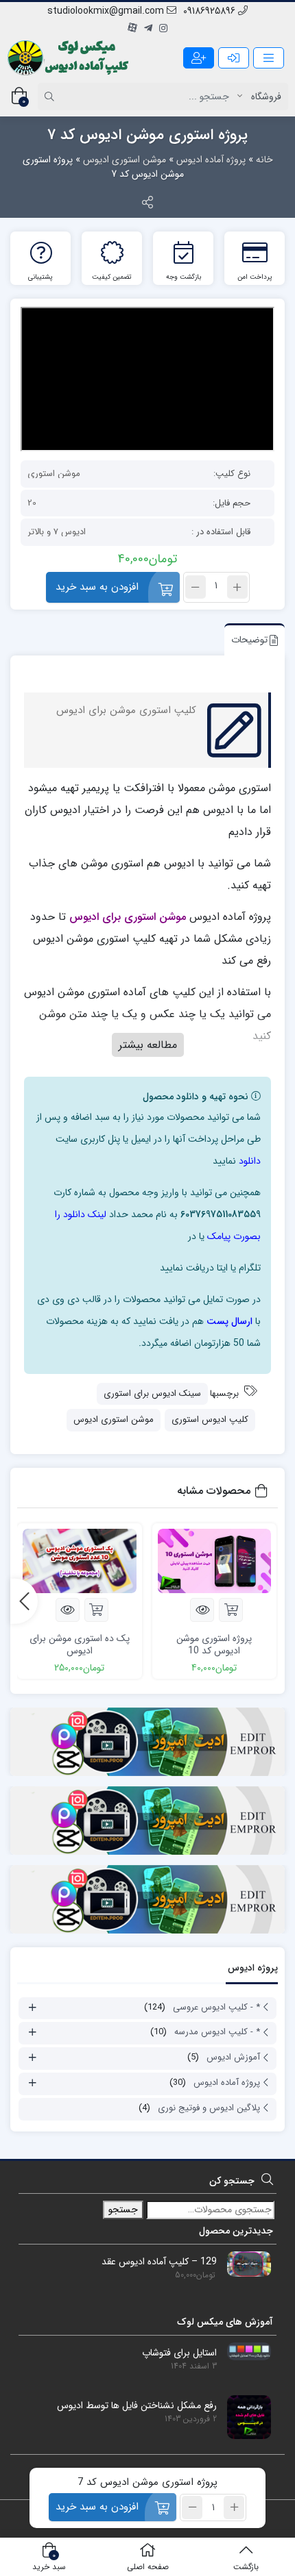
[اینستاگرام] (163, 29)
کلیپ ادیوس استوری (210, 1420)
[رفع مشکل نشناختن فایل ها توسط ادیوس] (244, 2416)
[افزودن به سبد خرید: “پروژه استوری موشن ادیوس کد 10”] (231, 1610)
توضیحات (249, 640)
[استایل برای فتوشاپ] (244, 2351)
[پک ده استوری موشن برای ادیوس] (80, 1561)
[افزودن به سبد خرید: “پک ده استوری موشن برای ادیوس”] (96, 1610)
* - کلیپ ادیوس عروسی (216, 2007)
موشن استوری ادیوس (125, 160)
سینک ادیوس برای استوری (152, 1393)
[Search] (51, 97)
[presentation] (24, 1601)
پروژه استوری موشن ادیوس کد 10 (214, 1645)
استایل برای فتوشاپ (179, 2353)
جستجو (123, 2210)
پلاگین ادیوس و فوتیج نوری (209, 2108)
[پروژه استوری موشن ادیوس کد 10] (215, 1561)
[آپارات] (132, 29)
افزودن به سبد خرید (97, 587)
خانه (264, 160)
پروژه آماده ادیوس (211, 160)
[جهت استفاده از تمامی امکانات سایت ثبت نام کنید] (199, 58)
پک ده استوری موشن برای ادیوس (80, 1645)
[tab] (251, 639)
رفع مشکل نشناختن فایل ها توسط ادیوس (137, 2406)
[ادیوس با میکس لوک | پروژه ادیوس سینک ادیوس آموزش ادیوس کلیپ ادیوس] (70, 58)
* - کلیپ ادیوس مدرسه (217, 2032)
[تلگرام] (148, 29)
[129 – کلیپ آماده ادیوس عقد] (244, 2264)
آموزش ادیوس (233, 2057)
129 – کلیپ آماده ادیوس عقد (159, 2262)
